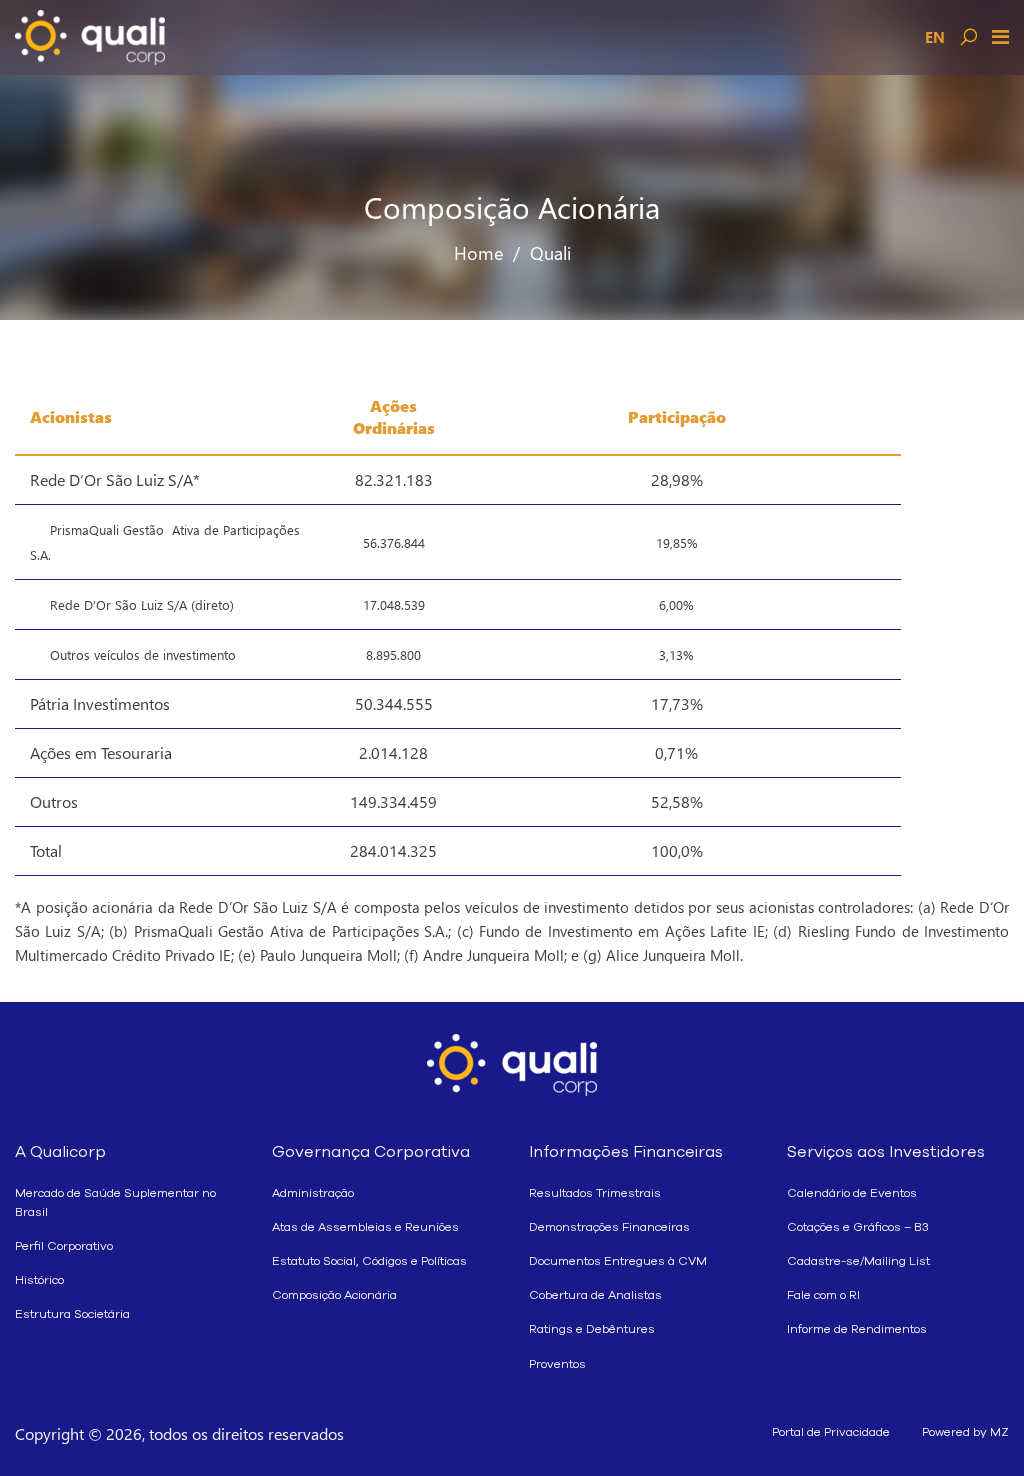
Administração (313, 1193)
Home (478, 253)
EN (935, 37)
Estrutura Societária (72, 1314)
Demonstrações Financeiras (609, 1227)
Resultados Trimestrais (595, 1193)
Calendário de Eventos (852, 1193)
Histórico (39, 1280)
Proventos (557, 1364)
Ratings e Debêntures (592, 1329)
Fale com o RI (823, 1295)
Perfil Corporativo (64, 1246)
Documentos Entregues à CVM (618, 1261)
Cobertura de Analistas (595, 1295)
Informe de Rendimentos (857, 1329)
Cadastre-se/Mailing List (858, 1261)
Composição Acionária (334, 1295)
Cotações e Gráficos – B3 (858, 1227)
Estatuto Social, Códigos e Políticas (369, 1261)
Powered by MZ (965, 1432)
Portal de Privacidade (831, 1432)
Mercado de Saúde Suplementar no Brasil (115, 1202)
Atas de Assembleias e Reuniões (365, 1227)
